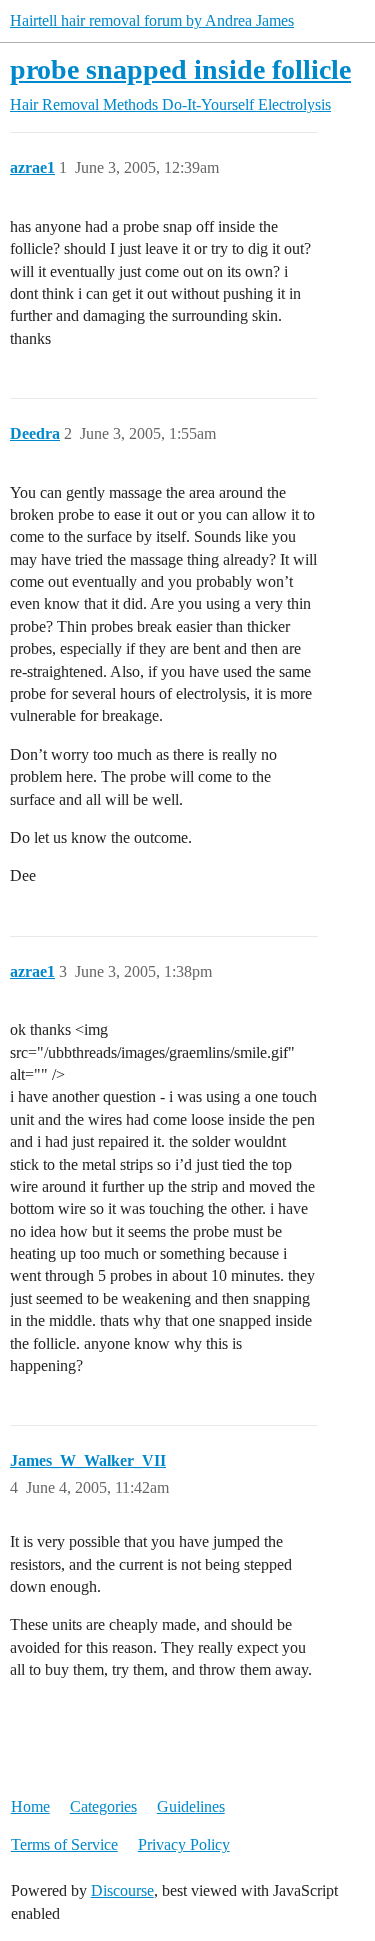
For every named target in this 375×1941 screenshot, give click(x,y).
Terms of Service (64, 1844)
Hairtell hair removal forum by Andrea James (152, 20)
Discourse (122, 1890)
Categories (103, 1806)
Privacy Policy (184, 1844)
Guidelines (191, 1806)
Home (30, 1806)
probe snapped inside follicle (180, 69)
